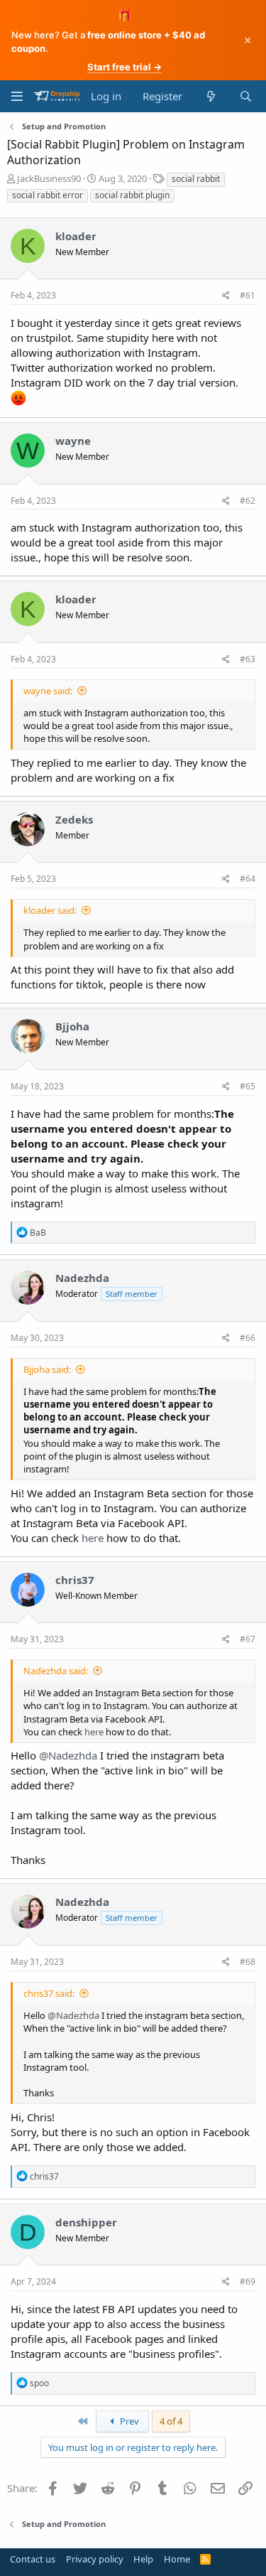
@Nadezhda (68, 1755)
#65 (248, 1086)
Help (143, 2559)
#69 (248, 2281)
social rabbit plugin (132, 195)
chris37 (75, 1580)
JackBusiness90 (49, 178)
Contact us (33, 2559)
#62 (248, 501)
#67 (248, 1639)
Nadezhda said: (56, 1671)
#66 (248, 1338)
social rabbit (196, 179)
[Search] (246, 96)
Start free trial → (124, 67)
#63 (248, 659)
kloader (76, 236)
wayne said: (48, 691)
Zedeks (74, 819)
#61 (248, 295)
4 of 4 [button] (171, 2421)
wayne (73, 441)
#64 (248, 879)
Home (177, 2559)
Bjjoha (72, 1026)
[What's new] (210, 96)
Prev (128, 2421)
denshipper (86, 2222)
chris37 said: (49, 1993)
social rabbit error (48, 195)
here (93, 1538)
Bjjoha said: (47, 1369)
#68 (248, 1962)
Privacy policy (95, 2559)
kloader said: (50, 910)
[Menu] (17, 96)
